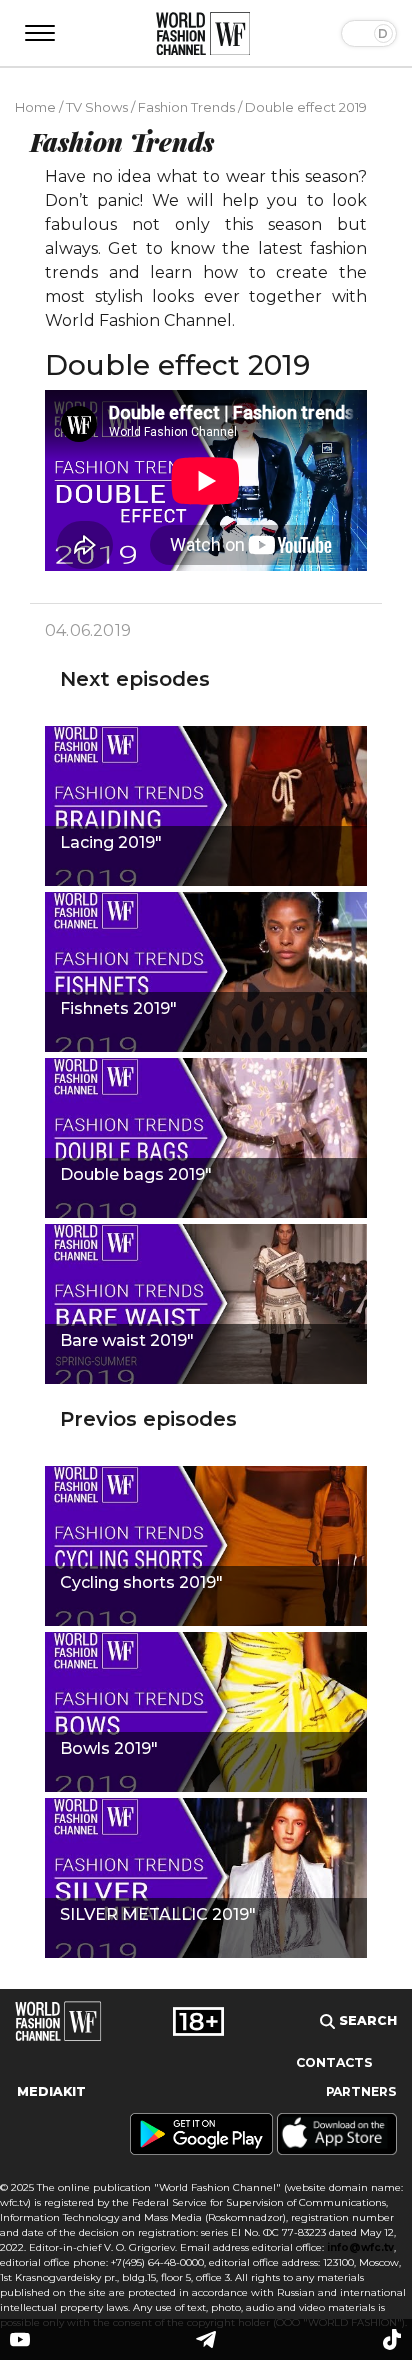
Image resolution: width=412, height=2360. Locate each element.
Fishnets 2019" (118, 1008)
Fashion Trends (186, 107)
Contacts (334, 2062)
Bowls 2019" (109, 1748)
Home (35, 107)
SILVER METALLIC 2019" (158, 1914)
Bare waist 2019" (127, 1340)
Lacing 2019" (111, 842)
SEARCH (366, 2020)
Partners (361, 2091)
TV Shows (97, 107)
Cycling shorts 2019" (141, 1582)
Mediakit (51, 2091)
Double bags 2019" (136, 1174)
